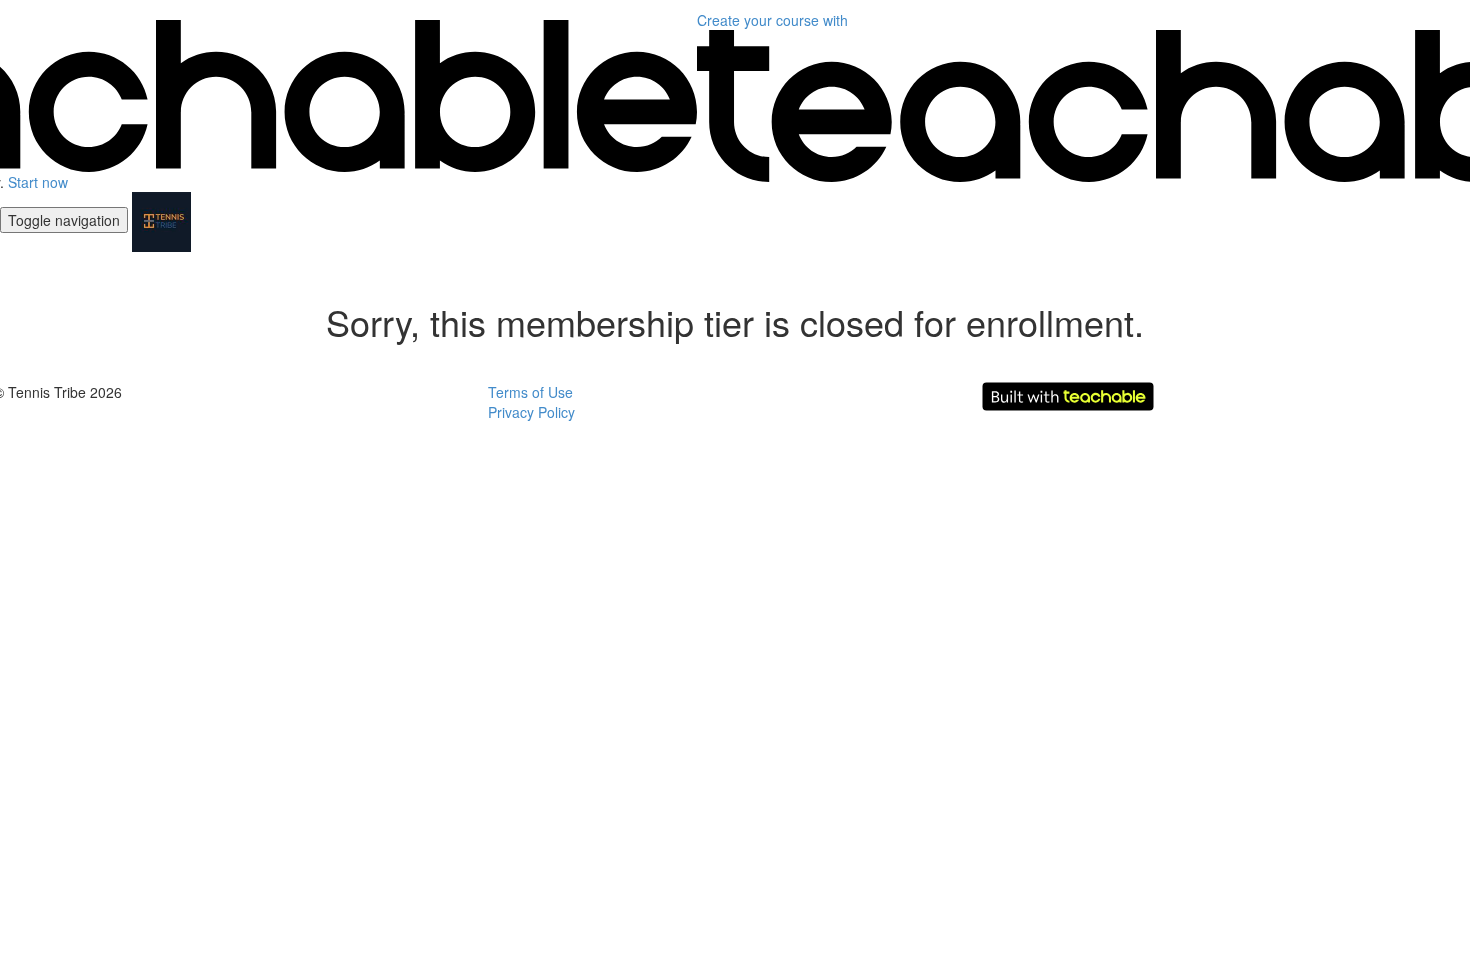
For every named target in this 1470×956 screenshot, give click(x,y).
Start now (38, 182)
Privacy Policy (531, 412)
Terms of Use (530, 392)
